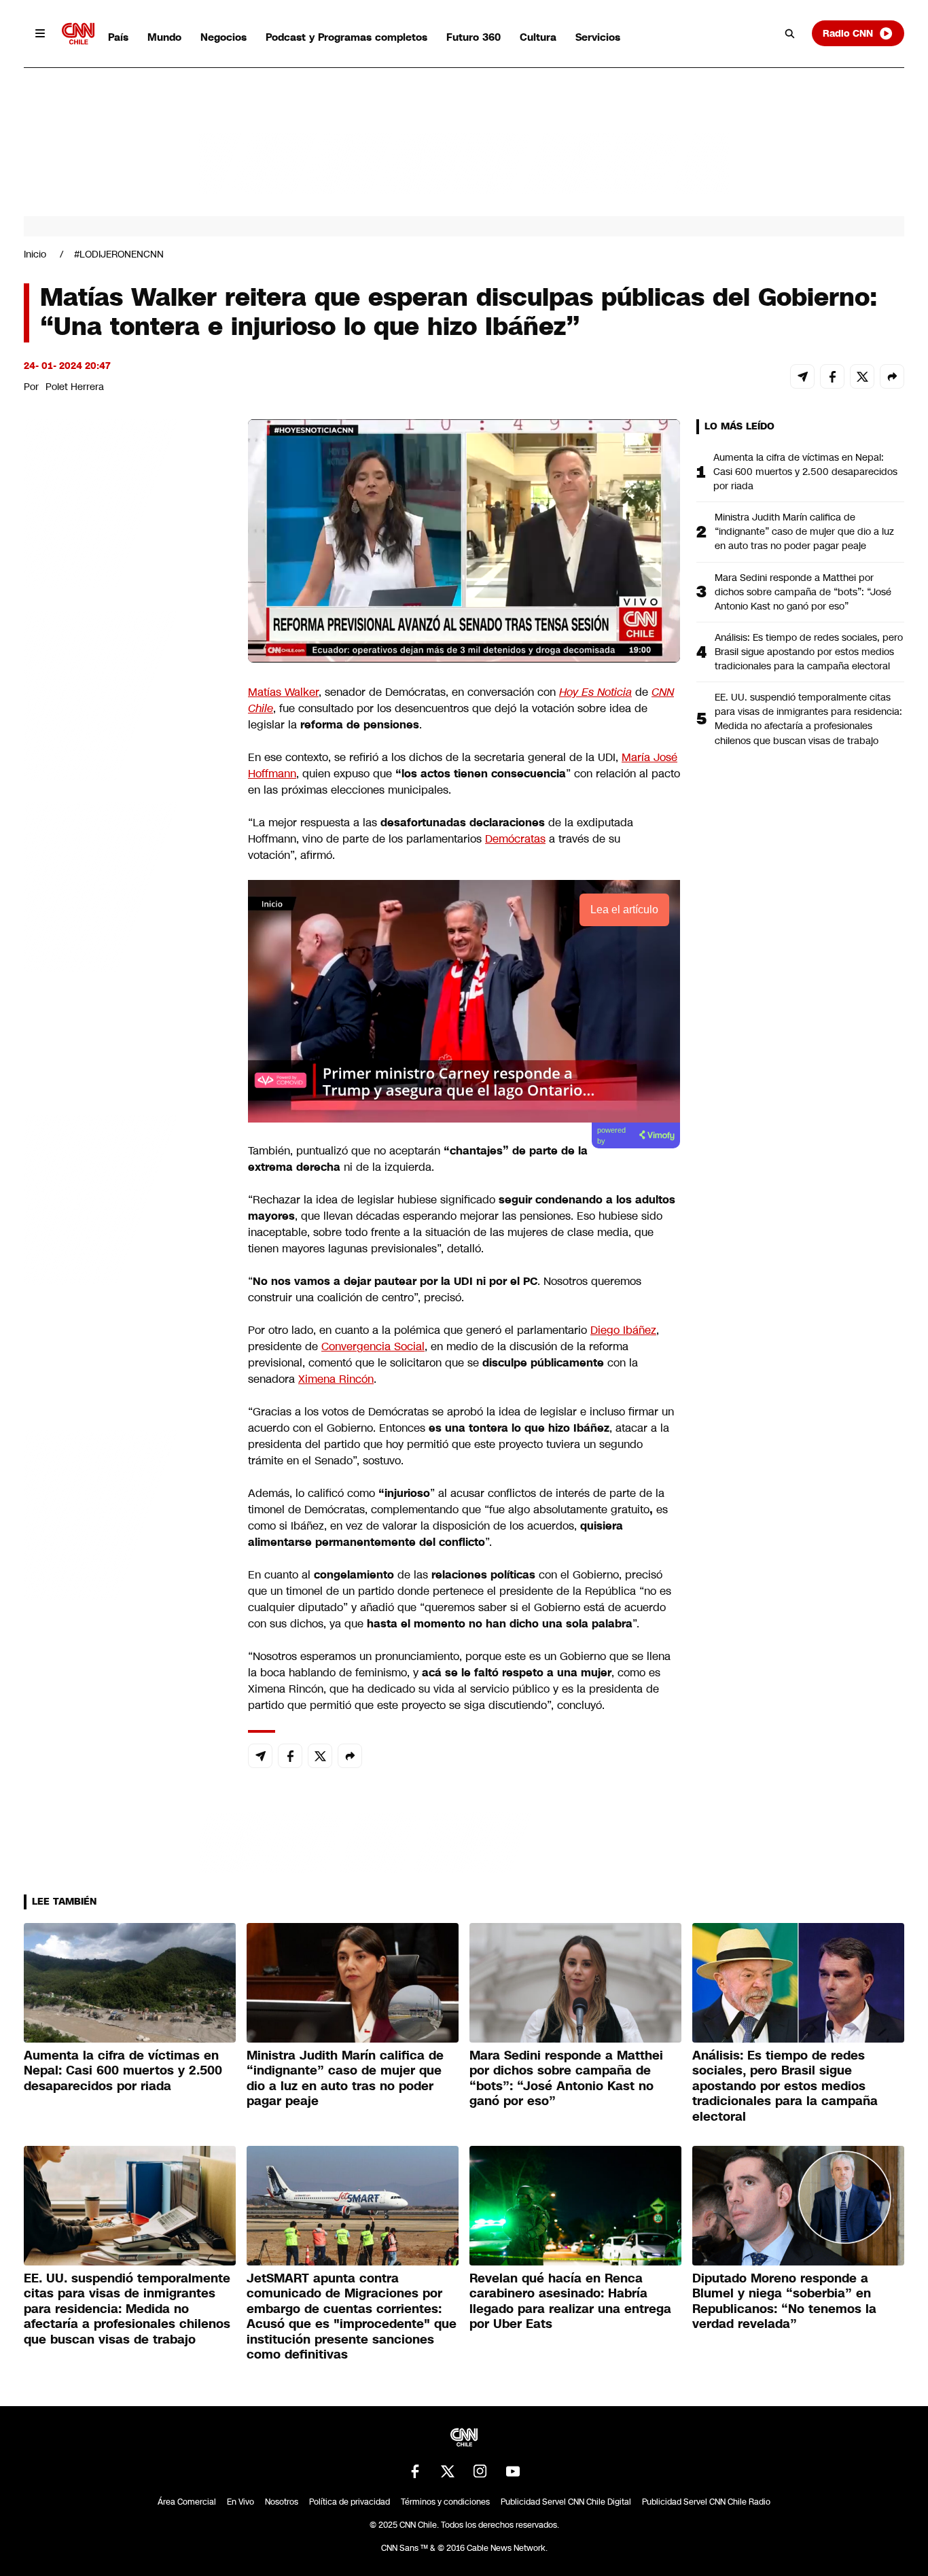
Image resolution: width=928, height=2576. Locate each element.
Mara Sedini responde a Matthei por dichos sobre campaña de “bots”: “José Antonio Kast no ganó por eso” (803, 592)
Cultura (538, 37)
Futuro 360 (474, 37)
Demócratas (515, 839)
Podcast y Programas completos (346, 37)
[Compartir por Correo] (802, 376)
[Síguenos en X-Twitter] (448, 2471)
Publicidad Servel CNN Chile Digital (566, 2502)
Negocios (224, 37)
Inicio (35, 254)
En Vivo (240, 2502)
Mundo (164, 37)
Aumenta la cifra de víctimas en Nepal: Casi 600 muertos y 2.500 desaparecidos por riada (805, 472)
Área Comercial (187, 2502)
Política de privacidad (350, 2502)
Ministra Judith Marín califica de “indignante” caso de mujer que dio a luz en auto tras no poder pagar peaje (804, 531)
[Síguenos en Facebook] (415, 2471)
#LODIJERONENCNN (119, 254)
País (118, 37)
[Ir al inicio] (78, 34)
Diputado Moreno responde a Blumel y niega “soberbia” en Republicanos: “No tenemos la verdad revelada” (784, 2301)
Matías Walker (283, 692)
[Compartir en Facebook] (832, 376)
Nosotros (282, 2502)
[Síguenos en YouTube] (513, 2471)
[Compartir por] (892, 376)
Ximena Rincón (336, 1379)
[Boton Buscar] (790, 33)
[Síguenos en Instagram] (480, 2471)
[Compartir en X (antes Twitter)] (862, 376)
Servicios (598, 37)
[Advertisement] (126, 1198)
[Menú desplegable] (40, 33)
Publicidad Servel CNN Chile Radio (706, 2502)
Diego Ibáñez (623, 1330)
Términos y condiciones (445, 2502)
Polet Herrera (75, 387)
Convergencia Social (373, 1346)
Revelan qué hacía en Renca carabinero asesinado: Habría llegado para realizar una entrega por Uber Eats (570, 2301)
